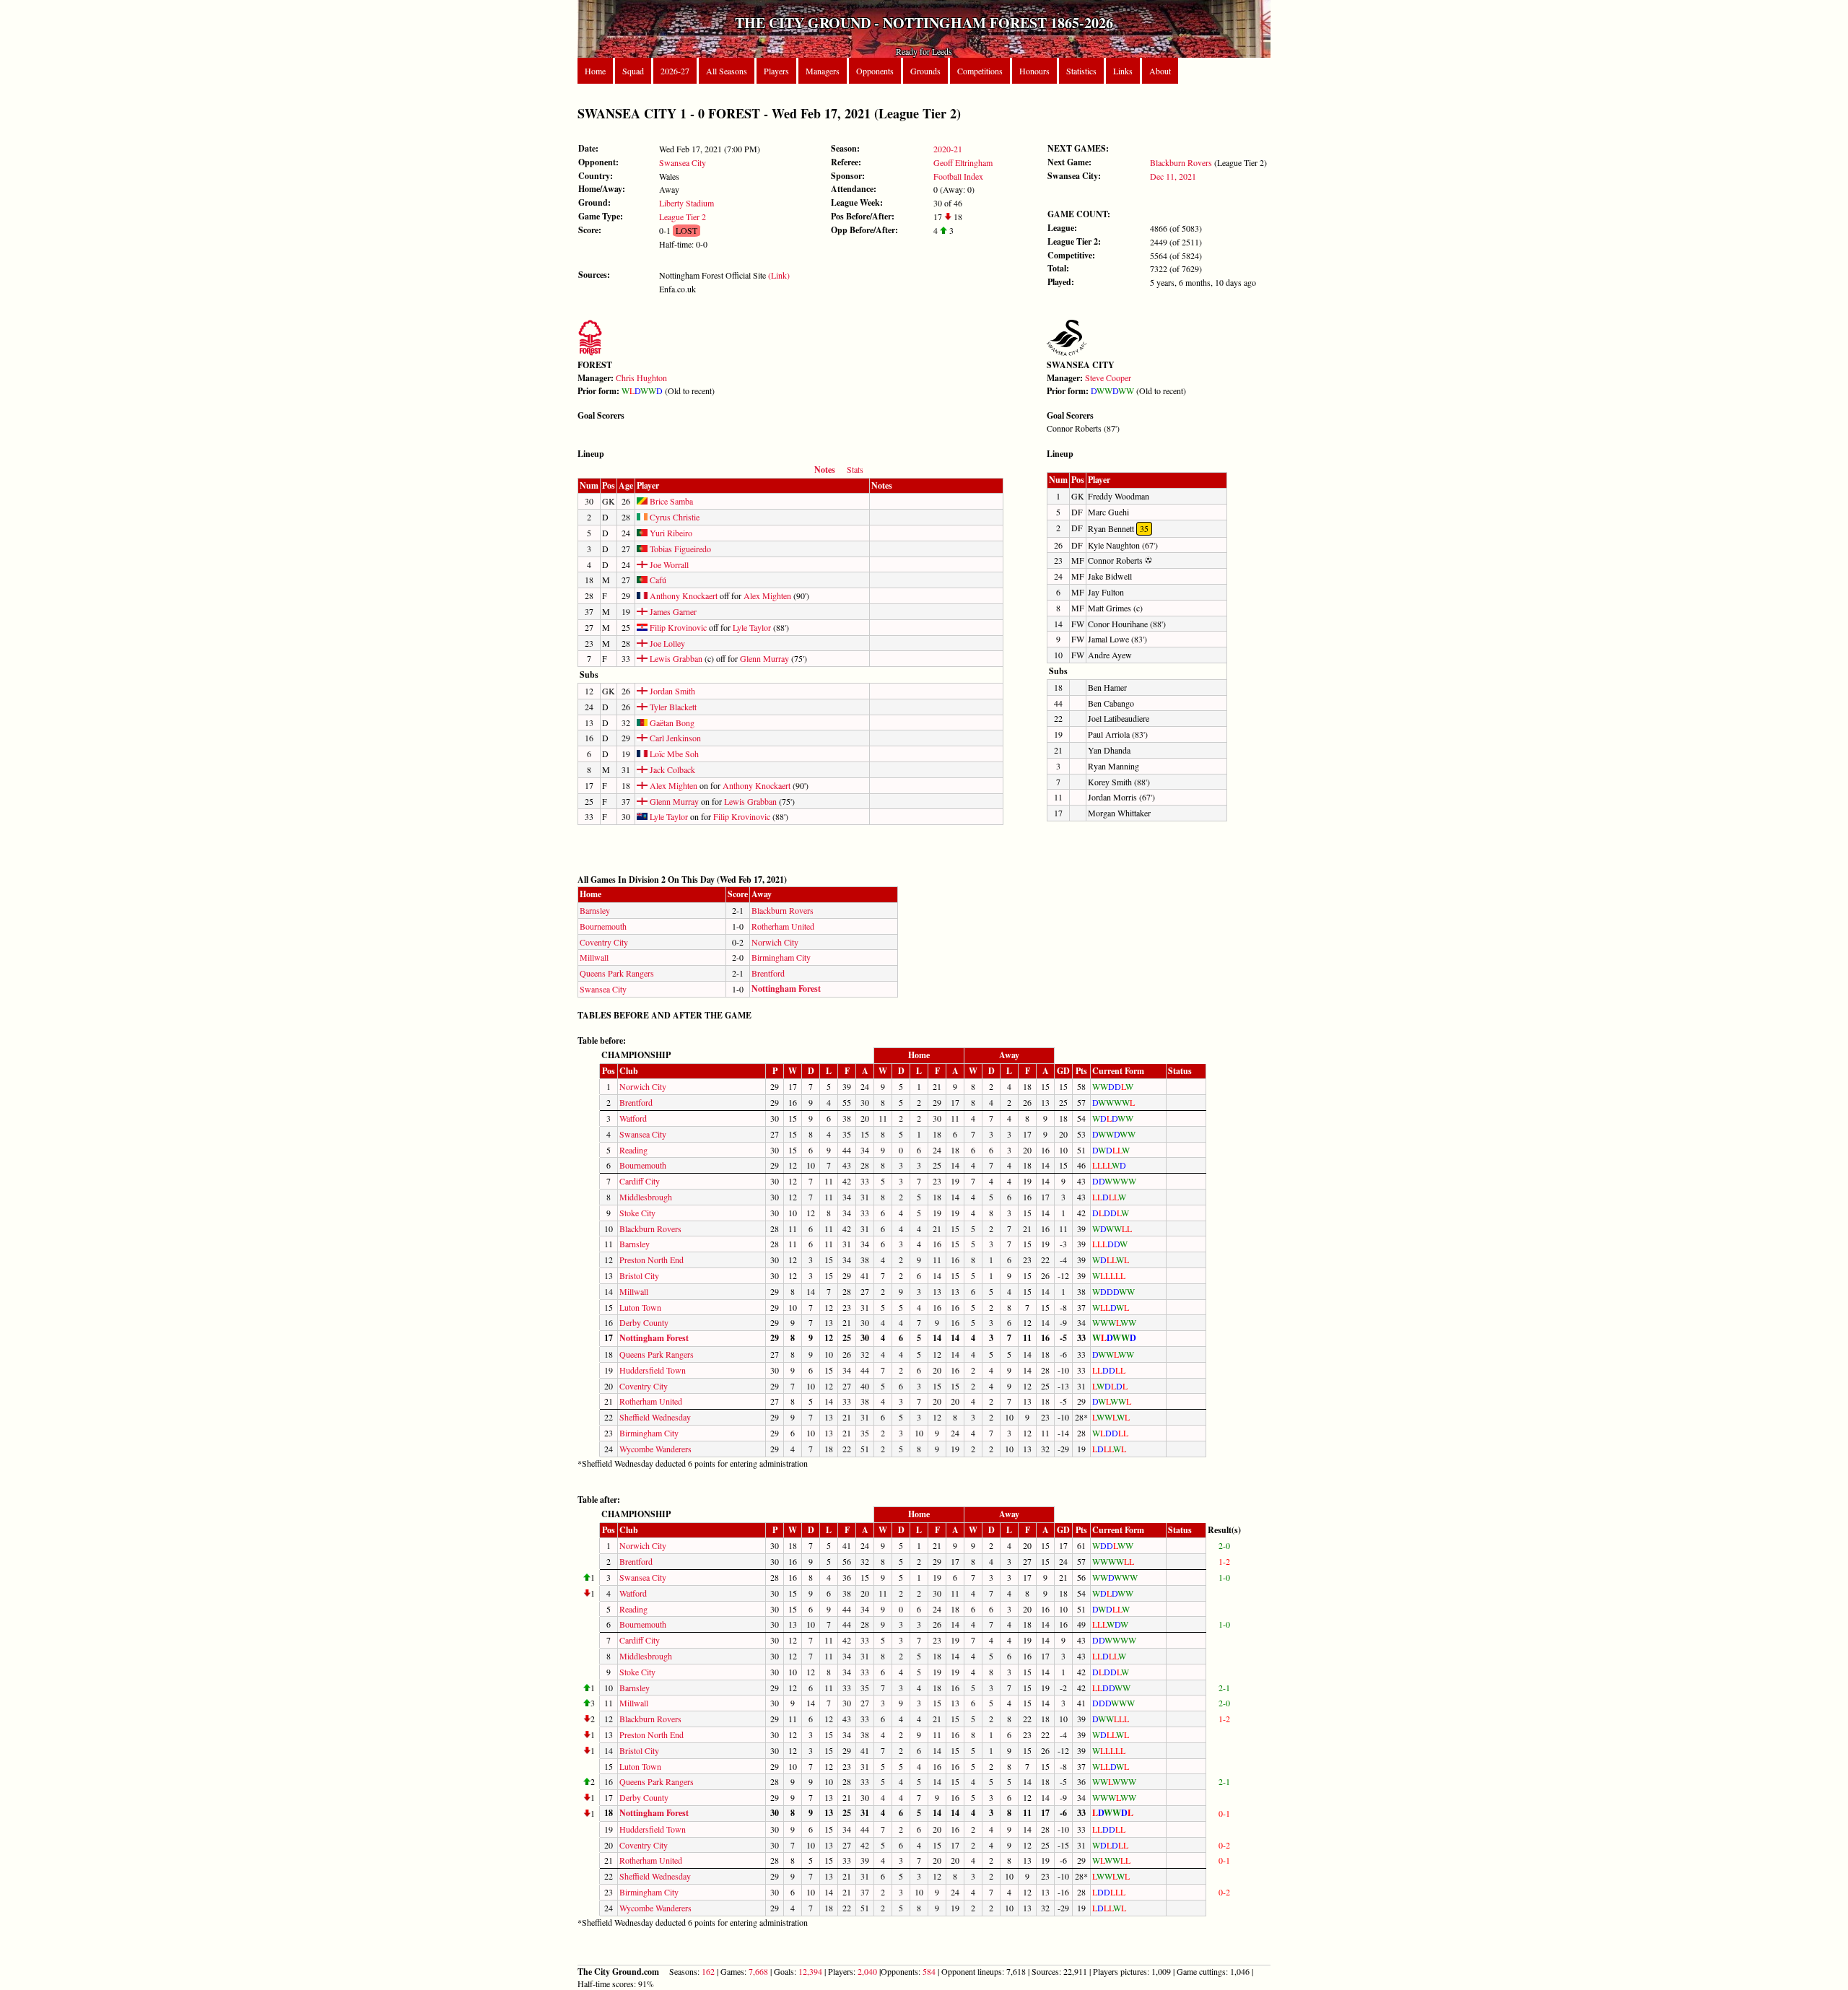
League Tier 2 (683, 217)
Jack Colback (671, 769)
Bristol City (639, 1275)
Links (1123, 71)
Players (776, 71)
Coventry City (604, 942)
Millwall (594, 957)
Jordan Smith (671, 691)
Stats (855, 469)
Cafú (657, 580)
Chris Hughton (641, 378)
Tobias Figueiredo (679, 549)
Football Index (958, 176)
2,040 (867, 1971)
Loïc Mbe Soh (673, 754)
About (1160, 71)
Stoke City (637, 1213)
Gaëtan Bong (671, 723)
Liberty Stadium (687, 203)
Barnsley (595, 910)
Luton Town (640, 1307)
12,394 (810, 1971)
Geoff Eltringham (963, 162)
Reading (633, 1150)
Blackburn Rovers (1181, 162)
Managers (823, 71)
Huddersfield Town (653, 1370)
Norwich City (775, 942)
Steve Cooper (1108, 378)
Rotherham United (783, 926)
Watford (633, 1118)
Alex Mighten (767, 595)
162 (708, 1971)
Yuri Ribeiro (670, 533)
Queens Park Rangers (617, 973)
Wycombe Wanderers (655, 1449)
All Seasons (727, 71)
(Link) (779, 275)
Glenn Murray (764, 658)
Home (595, 71)
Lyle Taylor (752, 627)
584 (929, 1971)
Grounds (925, 71)
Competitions (980, 71)
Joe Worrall (668, 564)
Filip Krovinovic (677, 627)
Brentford (768, 973)
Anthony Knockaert (683, 595)
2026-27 (675, 71)
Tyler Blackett (672, 707)
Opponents (875, 71)
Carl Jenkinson (674, 738)
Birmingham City (781, 957)
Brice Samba (670, 501)
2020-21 (948, 149)
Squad (633, 71)
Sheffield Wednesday (655, 1417)
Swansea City (683, 162)
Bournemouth (603, 926)
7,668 (758, 1971)
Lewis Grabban (675, 658)
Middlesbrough (646, 1197)
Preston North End (651, 1260)
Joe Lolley (666, 643)
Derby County (644, 1322)
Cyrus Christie (674, 517)
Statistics (1081, 71)
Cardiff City (640, 1181)
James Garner (672, 611)
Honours (1034, 71)
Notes (825, 470)
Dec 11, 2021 (1173, 176)
